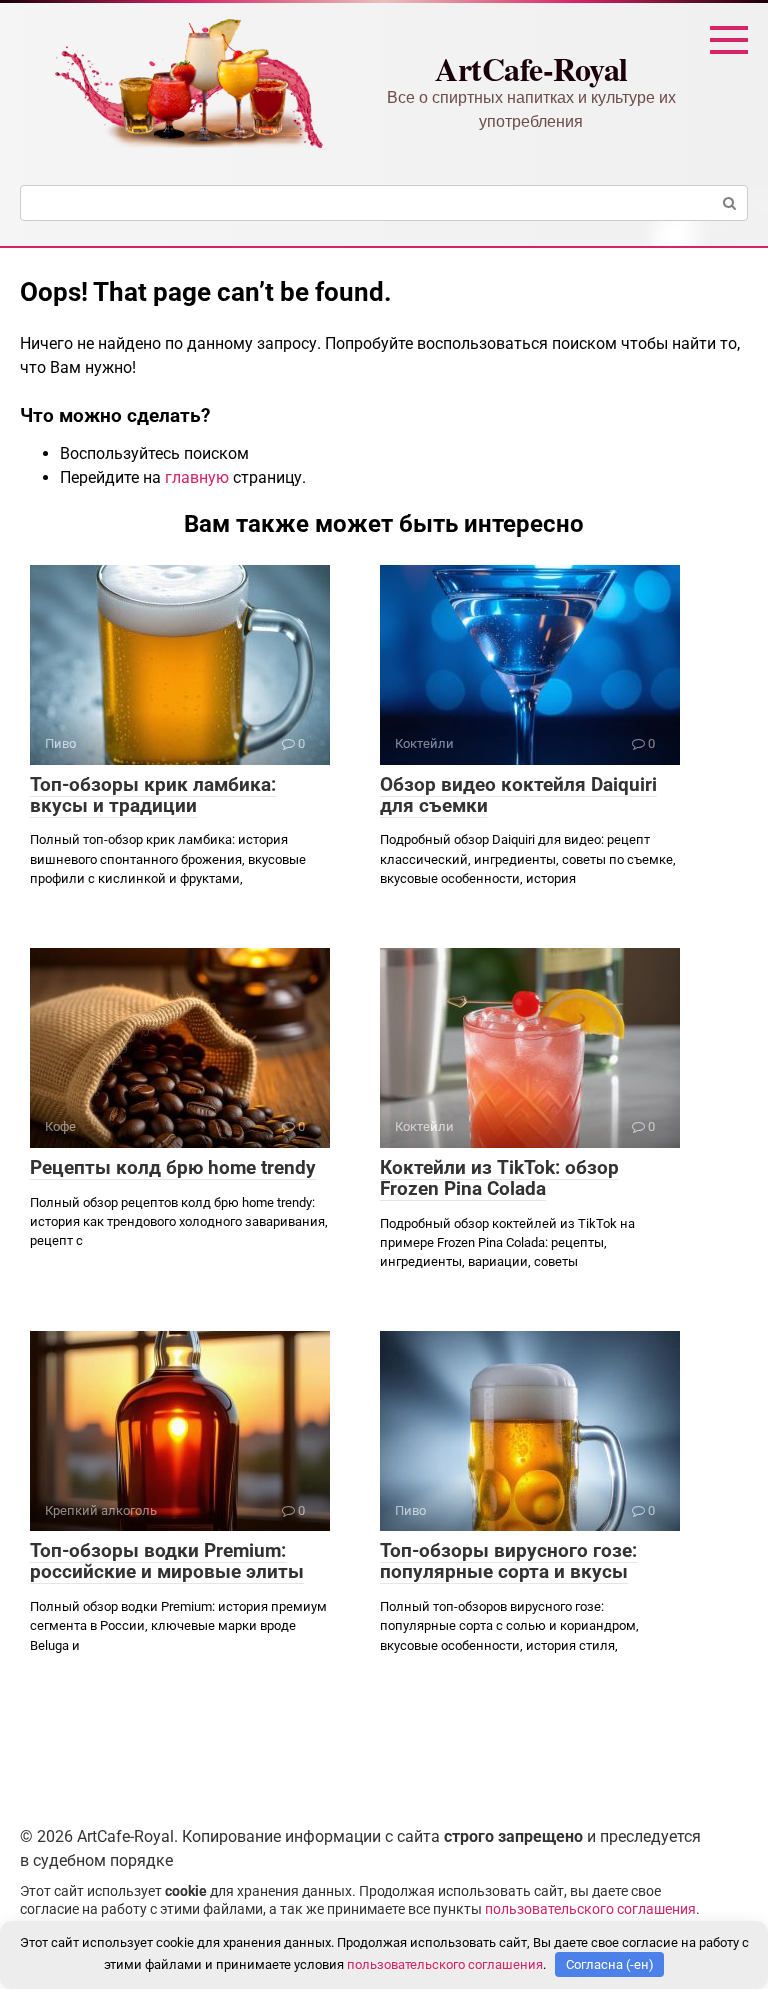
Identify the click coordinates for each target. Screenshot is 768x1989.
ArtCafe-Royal (531, 68)
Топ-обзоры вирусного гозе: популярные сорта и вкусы (508, 1561)
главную (197, 477)
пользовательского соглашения (590, 1909)
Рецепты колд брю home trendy (173, 1167)
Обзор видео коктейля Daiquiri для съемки (518, 795)
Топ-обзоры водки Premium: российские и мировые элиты (167, 1561)
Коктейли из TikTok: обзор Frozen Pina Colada (499, 1178)
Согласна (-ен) (610, 1964)
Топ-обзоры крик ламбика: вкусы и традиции (153, 795)
